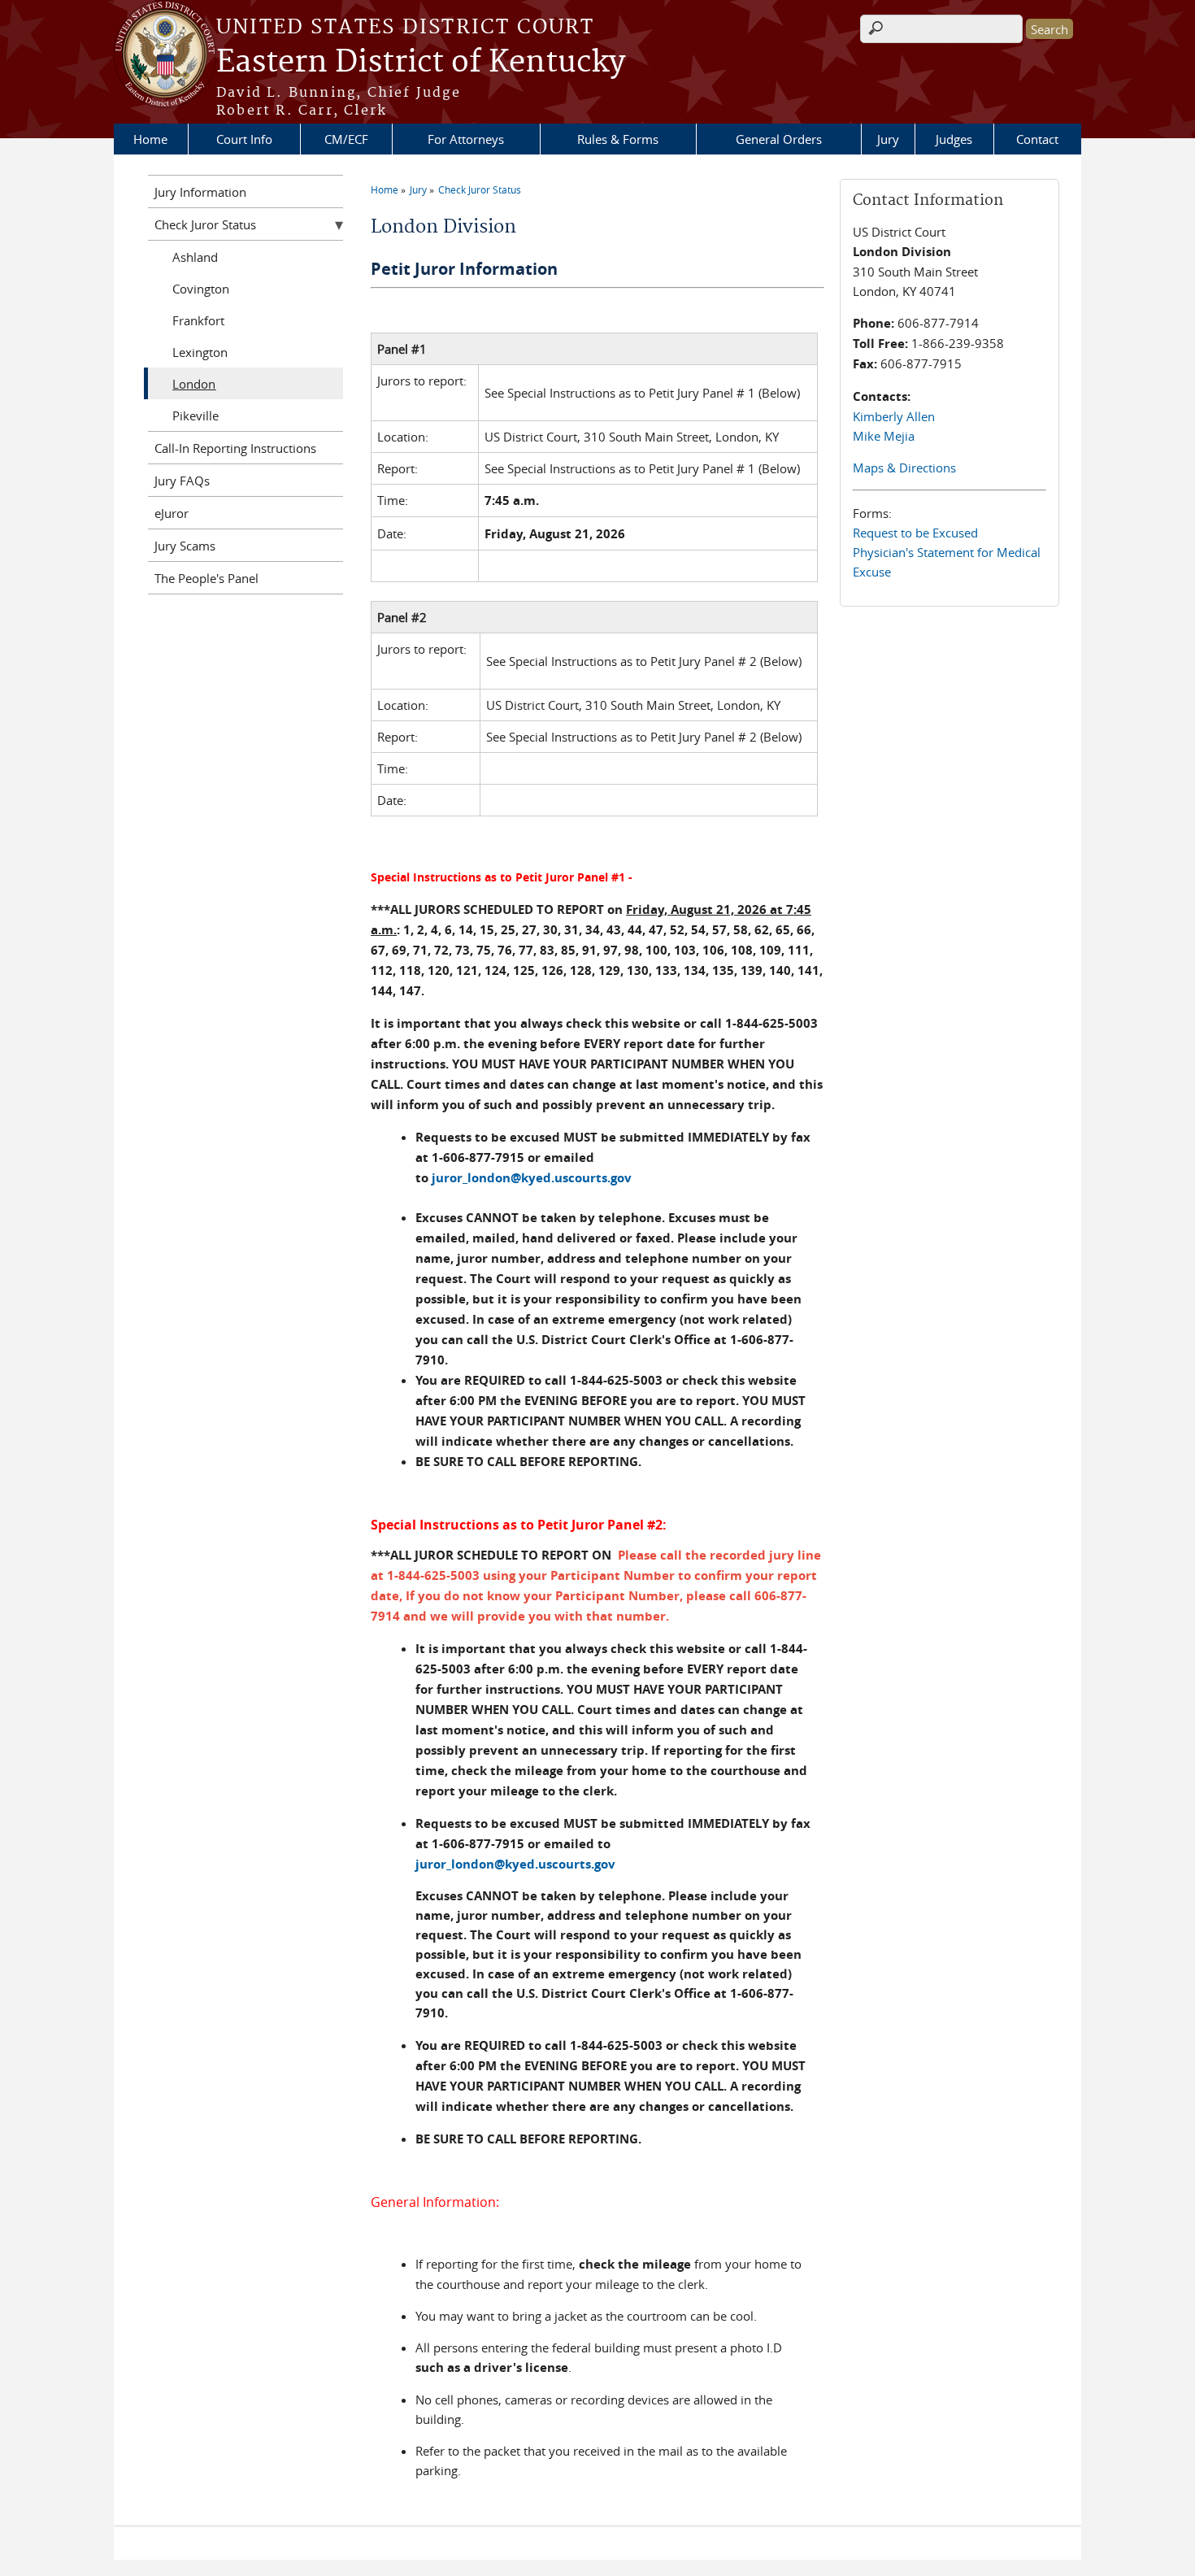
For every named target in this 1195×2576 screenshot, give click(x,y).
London (194, 384)
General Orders (779, 139)
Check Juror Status (480, 189)
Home (150, 139)
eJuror (172, 513)
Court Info (244, 139)
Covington (201, 289)
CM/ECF (346, 139)
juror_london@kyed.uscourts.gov (515, 1864)
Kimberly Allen (894, 416)
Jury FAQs (182, 481)
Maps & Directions (904, 468)
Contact (1037, 139)
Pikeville (196, 416)
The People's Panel (206, 578)
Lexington (200, 352)
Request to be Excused (915, 533)
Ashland (195, 257)
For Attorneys (466, 139)
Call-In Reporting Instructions (235, 448)
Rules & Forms (618, 139)
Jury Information (200, 192)
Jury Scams (185, 546)
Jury (888, 139)
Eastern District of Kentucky (421, 63)
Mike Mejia (884, 436)
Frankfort (198, 320)
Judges (954, 139)
